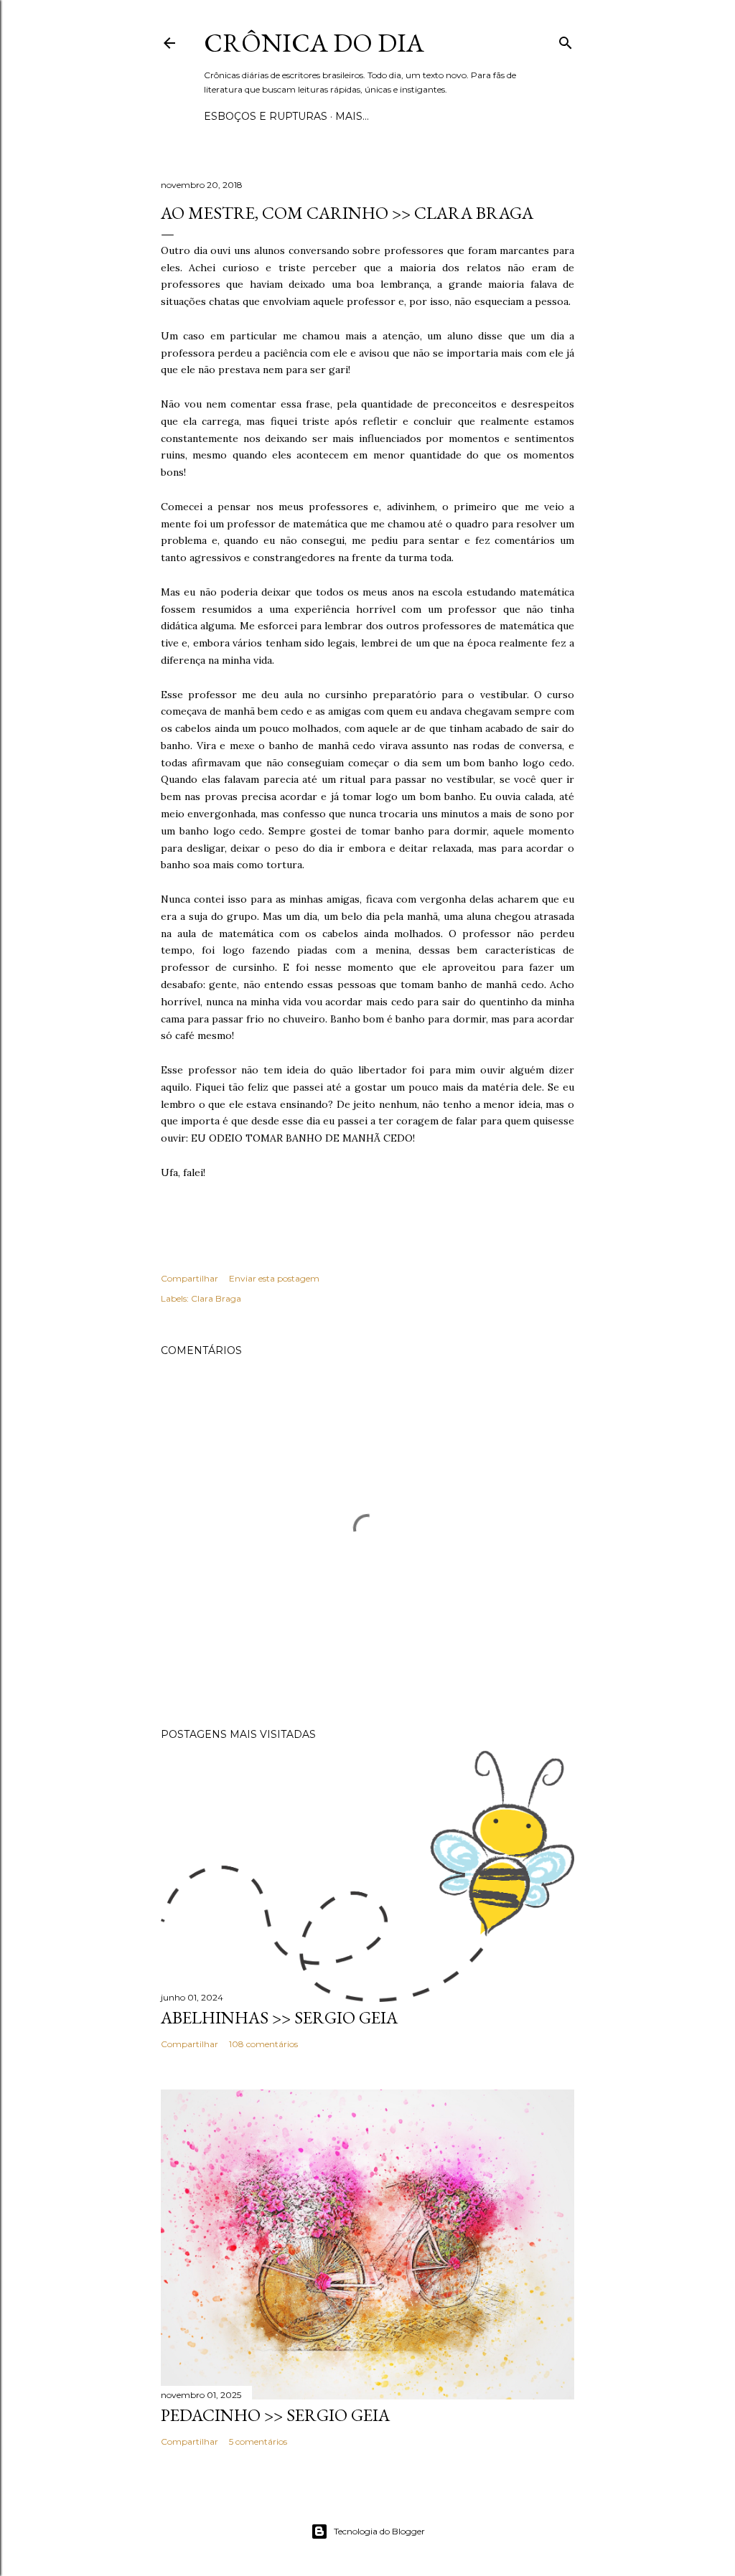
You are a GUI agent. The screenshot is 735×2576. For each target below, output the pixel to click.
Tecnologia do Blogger (379, 2531)
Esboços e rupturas (266, 116)
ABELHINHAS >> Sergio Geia (279, 2017)
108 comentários (263, 2044)
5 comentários (258, 2441)
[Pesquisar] (566, 40)
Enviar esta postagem (274, 1278)
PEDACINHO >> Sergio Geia (275, 2415)
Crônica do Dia (314, 43)
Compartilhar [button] (189, 1278)
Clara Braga (216, 1298)
